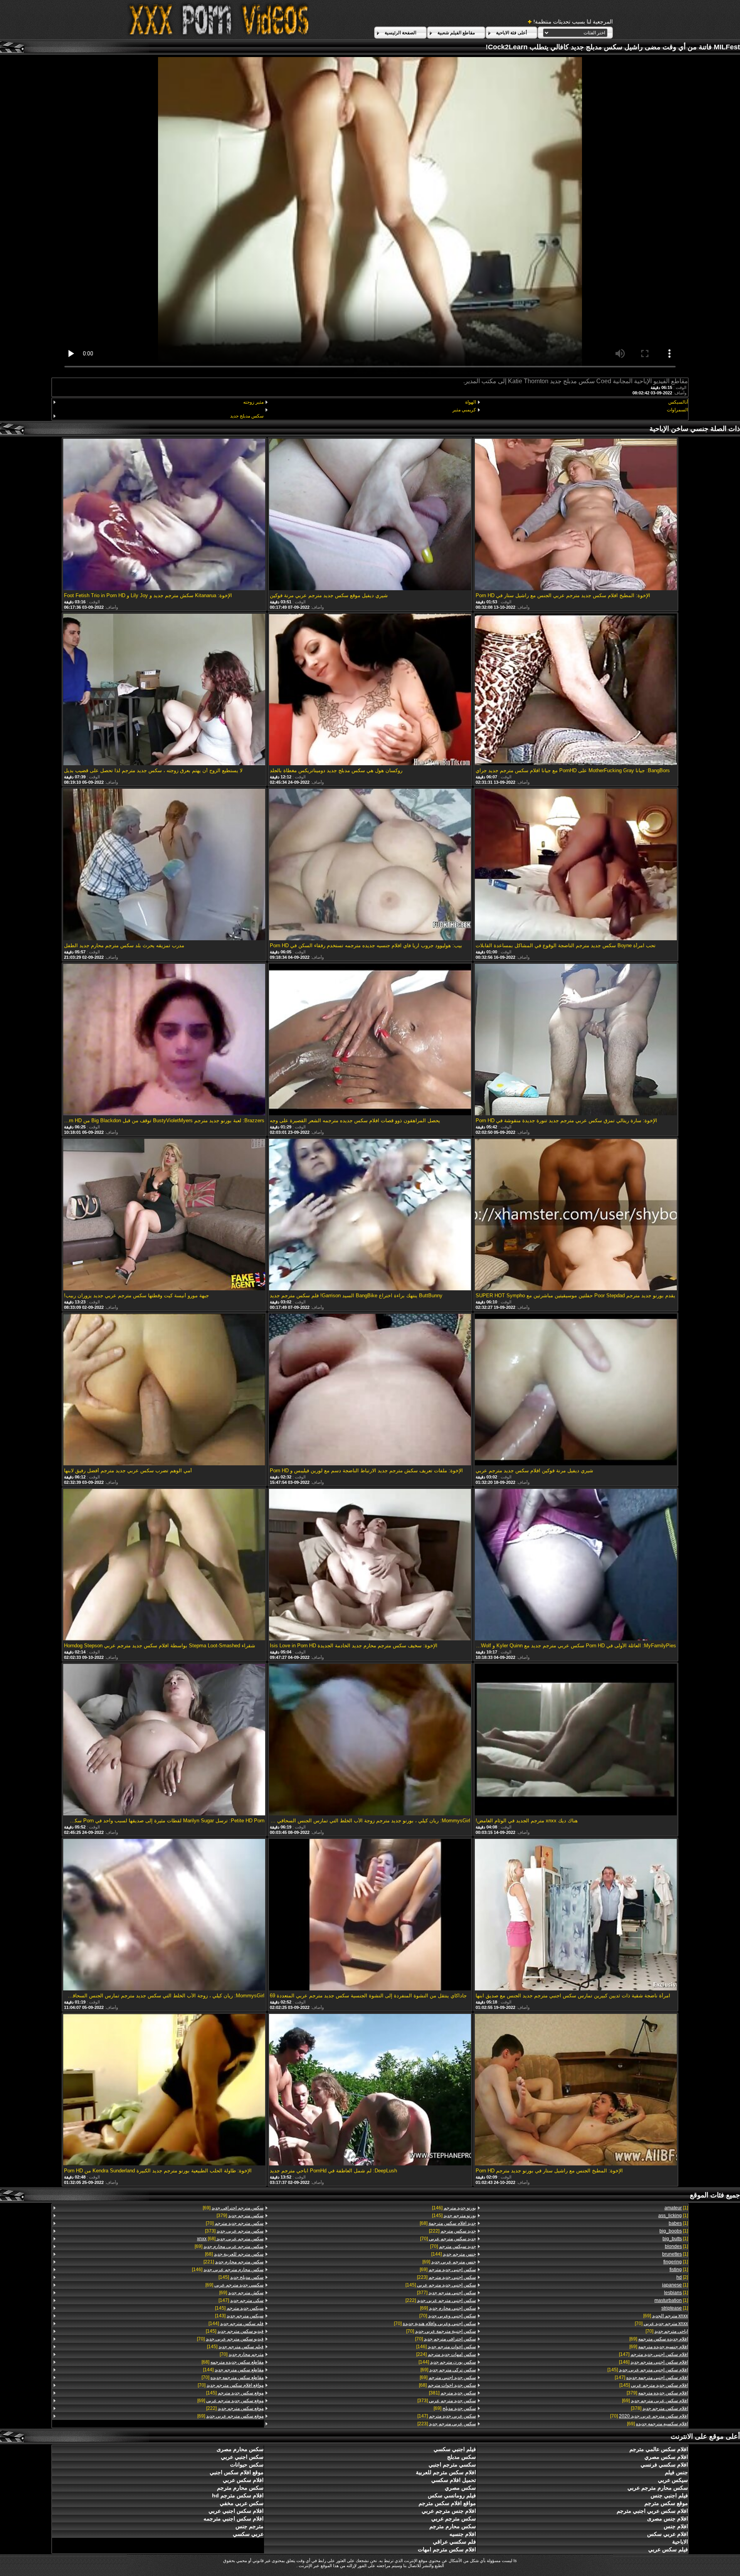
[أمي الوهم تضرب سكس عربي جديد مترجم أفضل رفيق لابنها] (164, 1390)
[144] (453, 2254)
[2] (682, 2277)
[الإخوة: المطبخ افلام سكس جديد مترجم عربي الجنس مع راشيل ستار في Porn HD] (576, 515)
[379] (657, 2393)
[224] (446, 2354)
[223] (446, 2277)
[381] (452, 2393)
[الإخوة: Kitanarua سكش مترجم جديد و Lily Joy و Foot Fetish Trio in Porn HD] (164, 515)
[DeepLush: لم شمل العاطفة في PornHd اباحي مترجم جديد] (370, 2090)
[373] (447, 2401)
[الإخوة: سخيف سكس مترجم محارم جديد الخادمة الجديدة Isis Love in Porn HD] (370, 1565)
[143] (239, 2316)
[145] (648, 2370)
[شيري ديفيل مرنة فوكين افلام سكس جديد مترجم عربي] (576, 1390)
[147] (653, 2354)
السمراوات (677, 410)
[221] (234, 2262)
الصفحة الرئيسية (400, 33)
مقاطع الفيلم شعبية (456, 33)
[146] (653, 2362)
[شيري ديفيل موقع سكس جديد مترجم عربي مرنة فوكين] (370, 515)
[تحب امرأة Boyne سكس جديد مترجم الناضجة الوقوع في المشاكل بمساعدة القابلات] (576, 865)
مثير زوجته (253, 402)
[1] (676, 2208)
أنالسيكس (678, 402)
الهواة (470, 402)
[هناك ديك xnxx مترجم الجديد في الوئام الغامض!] (576, 1740)
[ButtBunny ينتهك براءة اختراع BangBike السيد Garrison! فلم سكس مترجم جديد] (370, 1215)
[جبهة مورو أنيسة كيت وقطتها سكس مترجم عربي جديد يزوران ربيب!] (164, 1215)
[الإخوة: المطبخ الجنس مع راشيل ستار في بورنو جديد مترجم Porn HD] (576, 2090)
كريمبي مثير (464, 410)
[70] (661, 2323)
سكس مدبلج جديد (247, 416)
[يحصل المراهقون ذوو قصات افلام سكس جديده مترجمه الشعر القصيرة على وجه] (370, 1040)
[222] (452, 2231)
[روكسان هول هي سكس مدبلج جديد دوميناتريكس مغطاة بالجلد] (370, 690)
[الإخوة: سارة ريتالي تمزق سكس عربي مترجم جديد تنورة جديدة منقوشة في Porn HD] (576, 1040)
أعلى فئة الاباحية (511, 33)
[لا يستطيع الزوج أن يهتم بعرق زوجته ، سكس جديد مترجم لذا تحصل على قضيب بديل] (164, 690)
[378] (659, 2408)
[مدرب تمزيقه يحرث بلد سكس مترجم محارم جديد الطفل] (164, 865)
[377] (446, 2293)
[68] (448, 2223)
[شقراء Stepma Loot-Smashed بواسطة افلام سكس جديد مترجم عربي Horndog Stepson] (164, 1565)
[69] (666, 2316)
